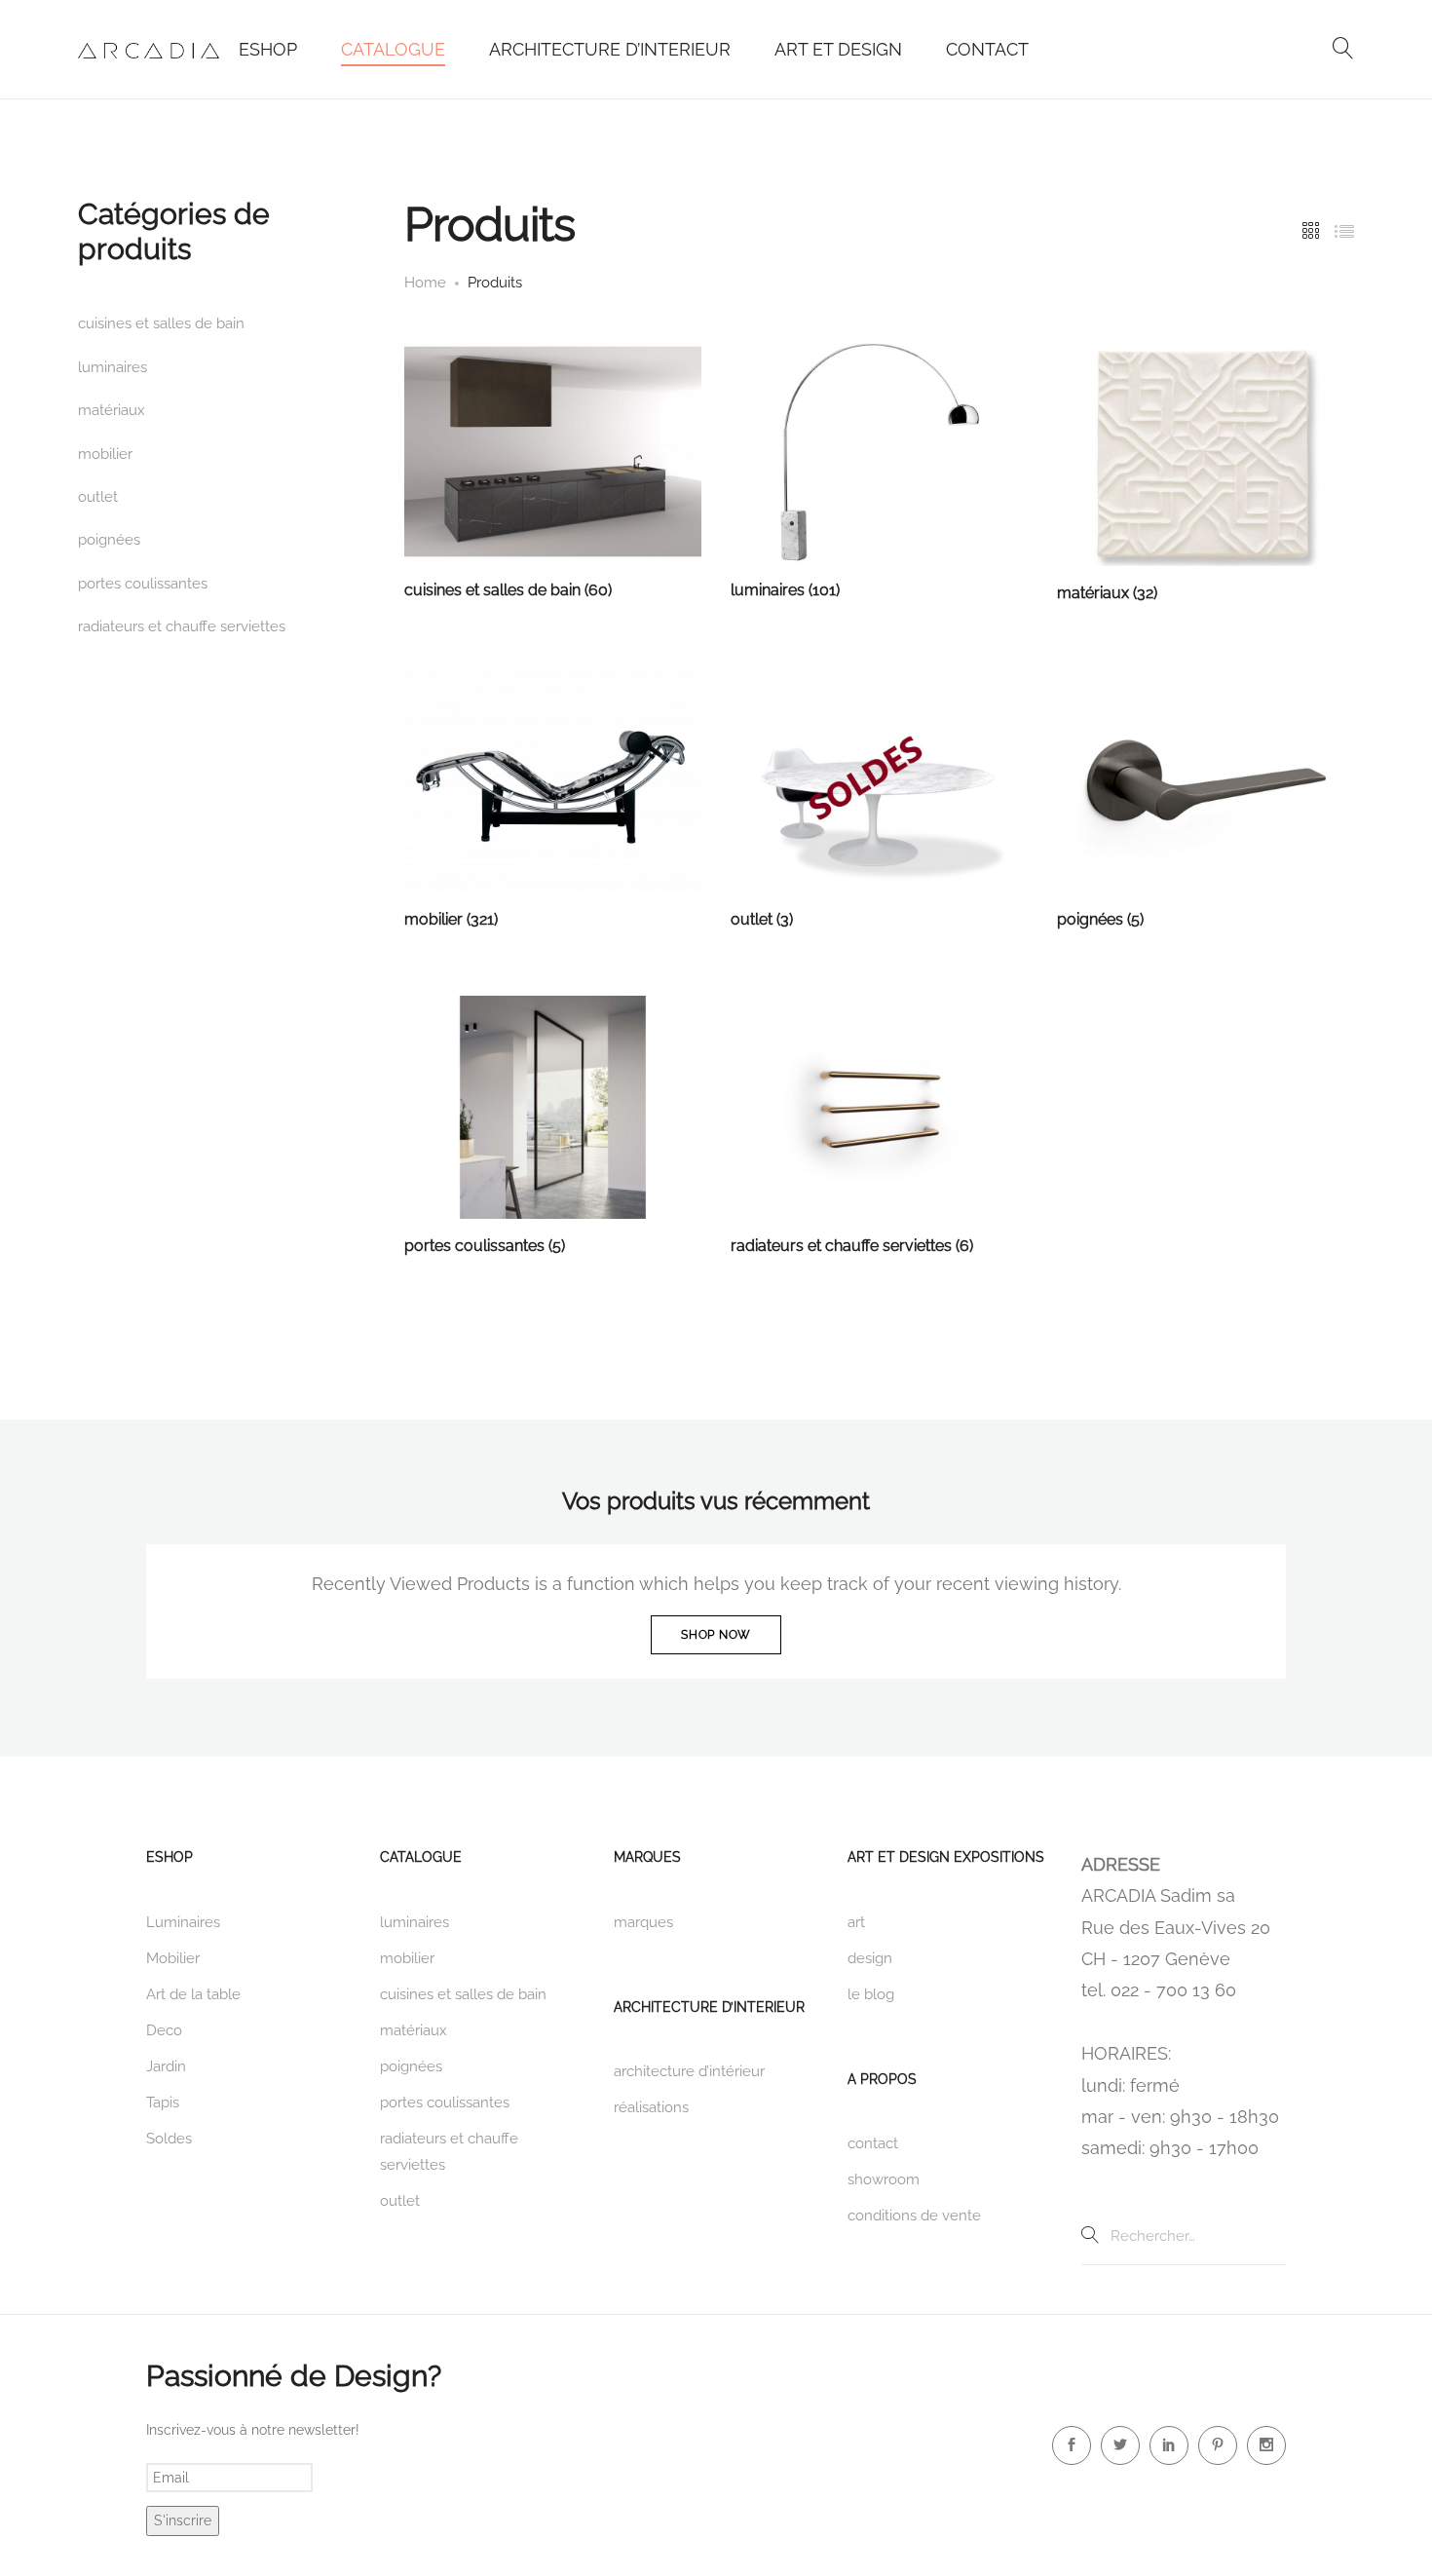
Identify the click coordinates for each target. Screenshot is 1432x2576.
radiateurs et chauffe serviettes (182, 626)
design (870, 1958)
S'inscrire (183, 2520)
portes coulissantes (143, 584)
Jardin (166, 2066)
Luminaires (183, 1922)
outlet (98, 497)
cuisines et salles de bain (161, 323)
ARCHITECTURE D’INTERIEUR (610, 49)
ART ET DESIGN (838, 49)
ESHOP (268, 49)
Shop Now (716, 1635)
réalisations (651, 2107)
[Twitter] (1120, 2445)
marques (643, 1922)
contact (873, 2143)
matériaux (112, 410)
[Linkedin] (1169, 2445)
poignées (109, 540)
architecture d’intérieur (689, 2071)
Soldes (169, 2139)
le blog (871, 1994)
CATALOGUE (393, 49)
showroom (884, 2179)
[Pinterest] (1218, 2445)
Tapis (163, 2102)
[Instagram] (1266, 2445)
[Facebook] (1072, 2445)
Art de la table (193, 1994)
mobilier (105, 454)
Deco (164, 2030)
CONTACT (987, 49)
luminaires (113, 367)
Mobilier (173, 1958)
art (856, 1922)
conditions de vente (914, 2216)
